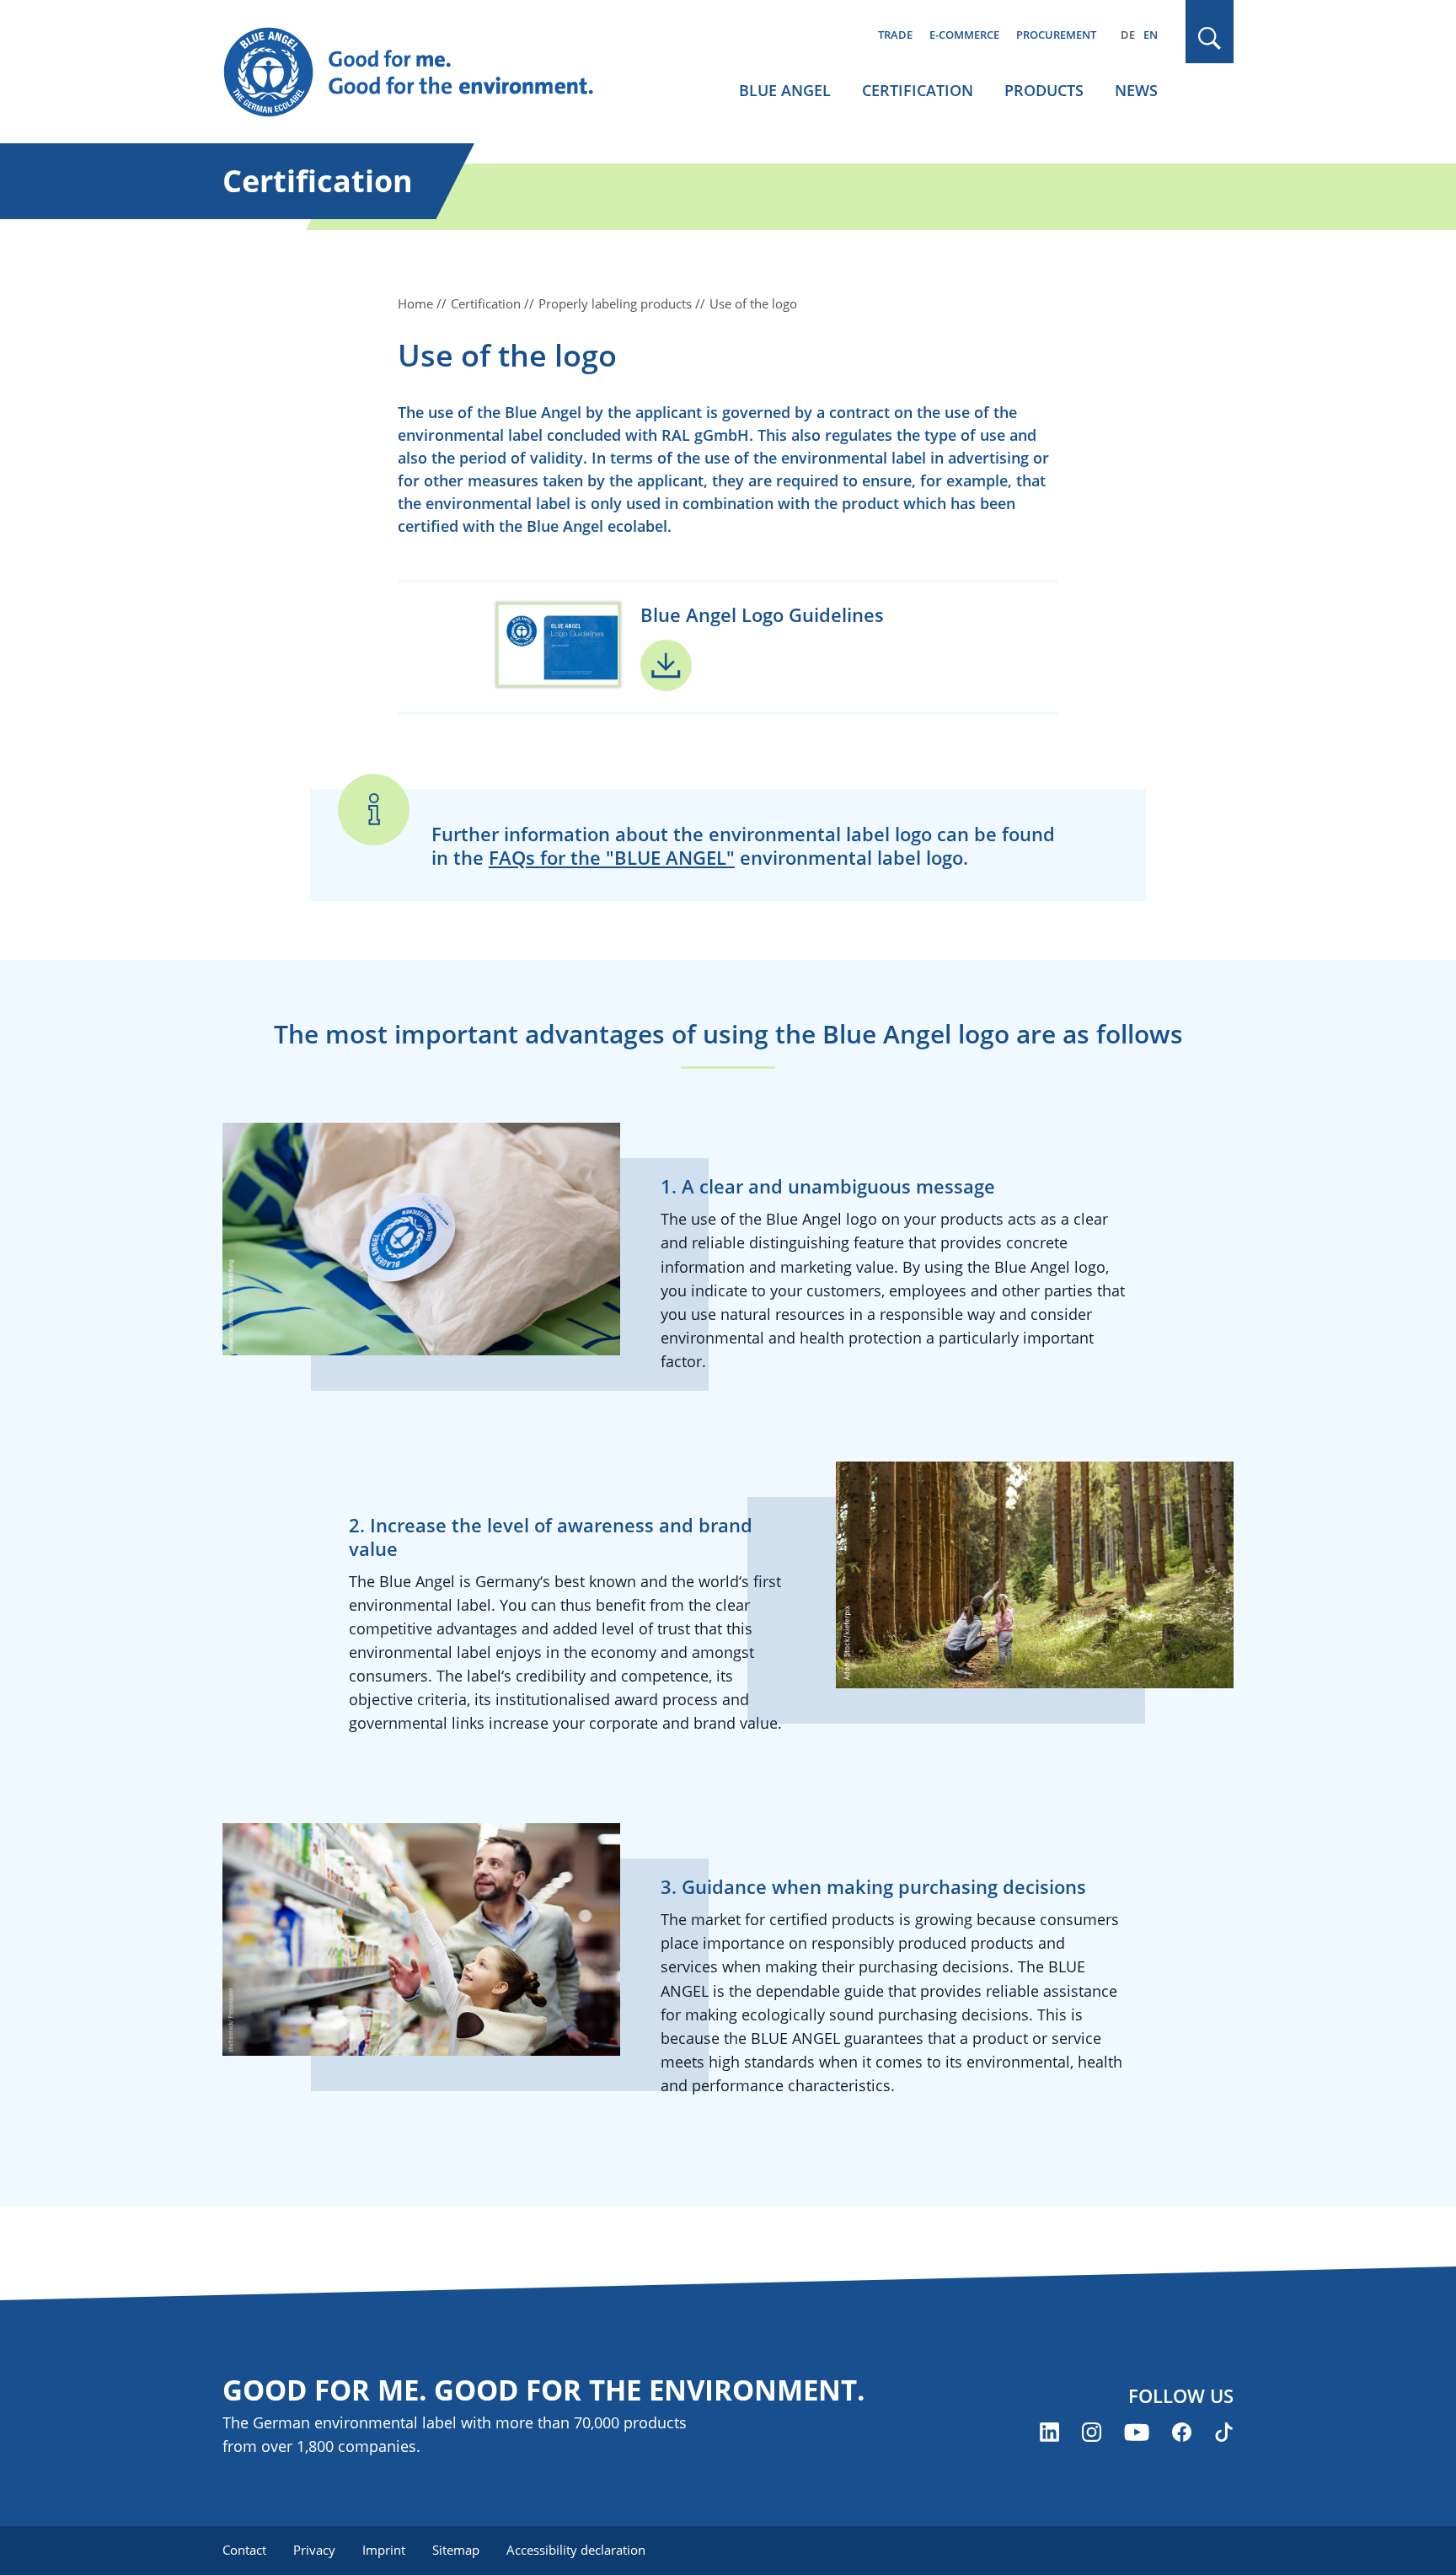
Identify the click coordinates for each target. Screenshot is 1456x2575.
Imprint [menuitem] (384, 2550)
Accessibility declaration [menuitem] (576, 2550)
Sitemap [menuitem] (456, 2550)
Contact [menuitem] (244, 2550)
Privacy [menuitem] (314, 2550)
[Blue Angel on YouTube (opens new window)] (1137, 2432)
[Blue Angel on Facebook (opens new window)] (1182, 2432)
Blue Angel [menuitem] (785, 90)
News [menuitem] (1136, 90)
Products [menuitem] (1044, 90)
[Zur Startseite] (425, 72)
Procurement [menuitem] (1056, 35)
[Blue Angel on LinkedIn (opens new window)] (1049, 2432)
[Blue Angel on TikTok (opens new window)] (1224, 2432)
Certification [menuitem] (918, 90)
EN (1151, 35)
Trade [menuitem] (895, 35)
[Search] (1210, 38)
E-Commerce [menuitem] (964, 35)
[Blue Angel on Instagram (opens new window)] (1092, 2432)
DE (1128, 35)
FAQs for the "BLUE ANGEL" (612, 857)
